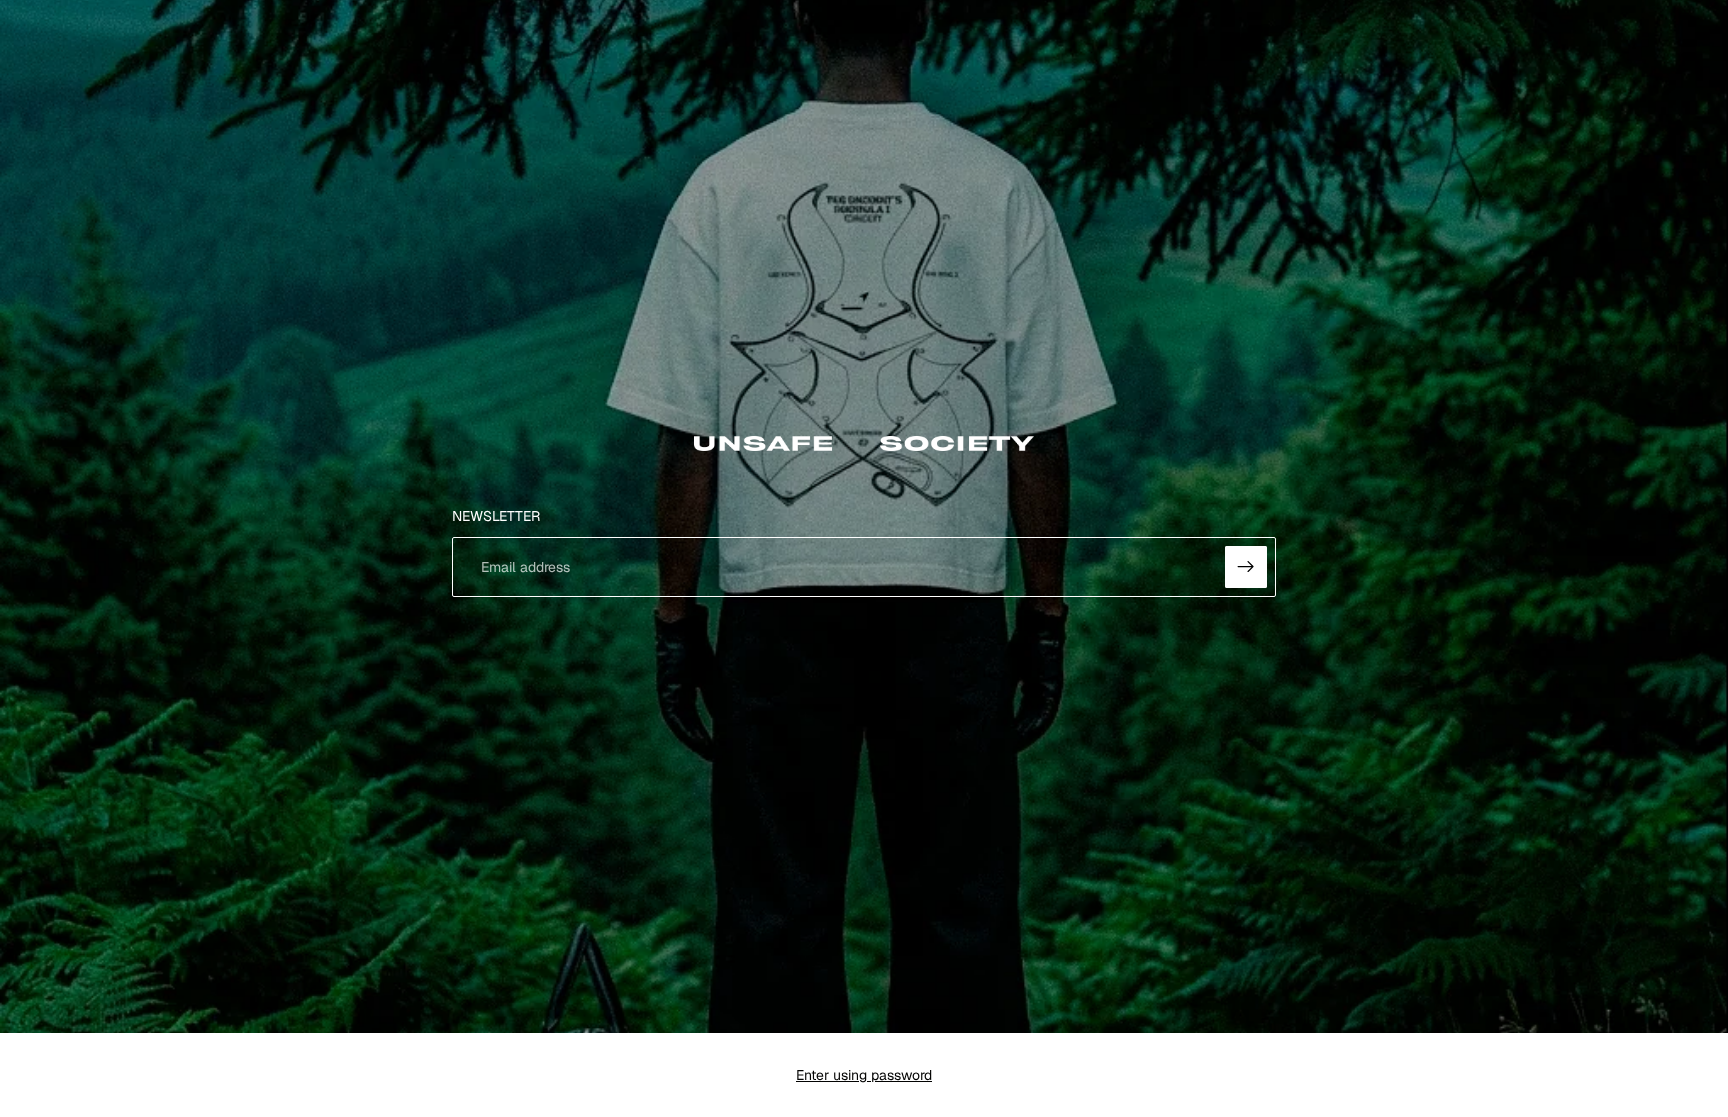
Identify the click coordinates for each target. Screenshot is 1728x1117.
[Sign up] (1246, 567)
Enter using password (864, 1075)
